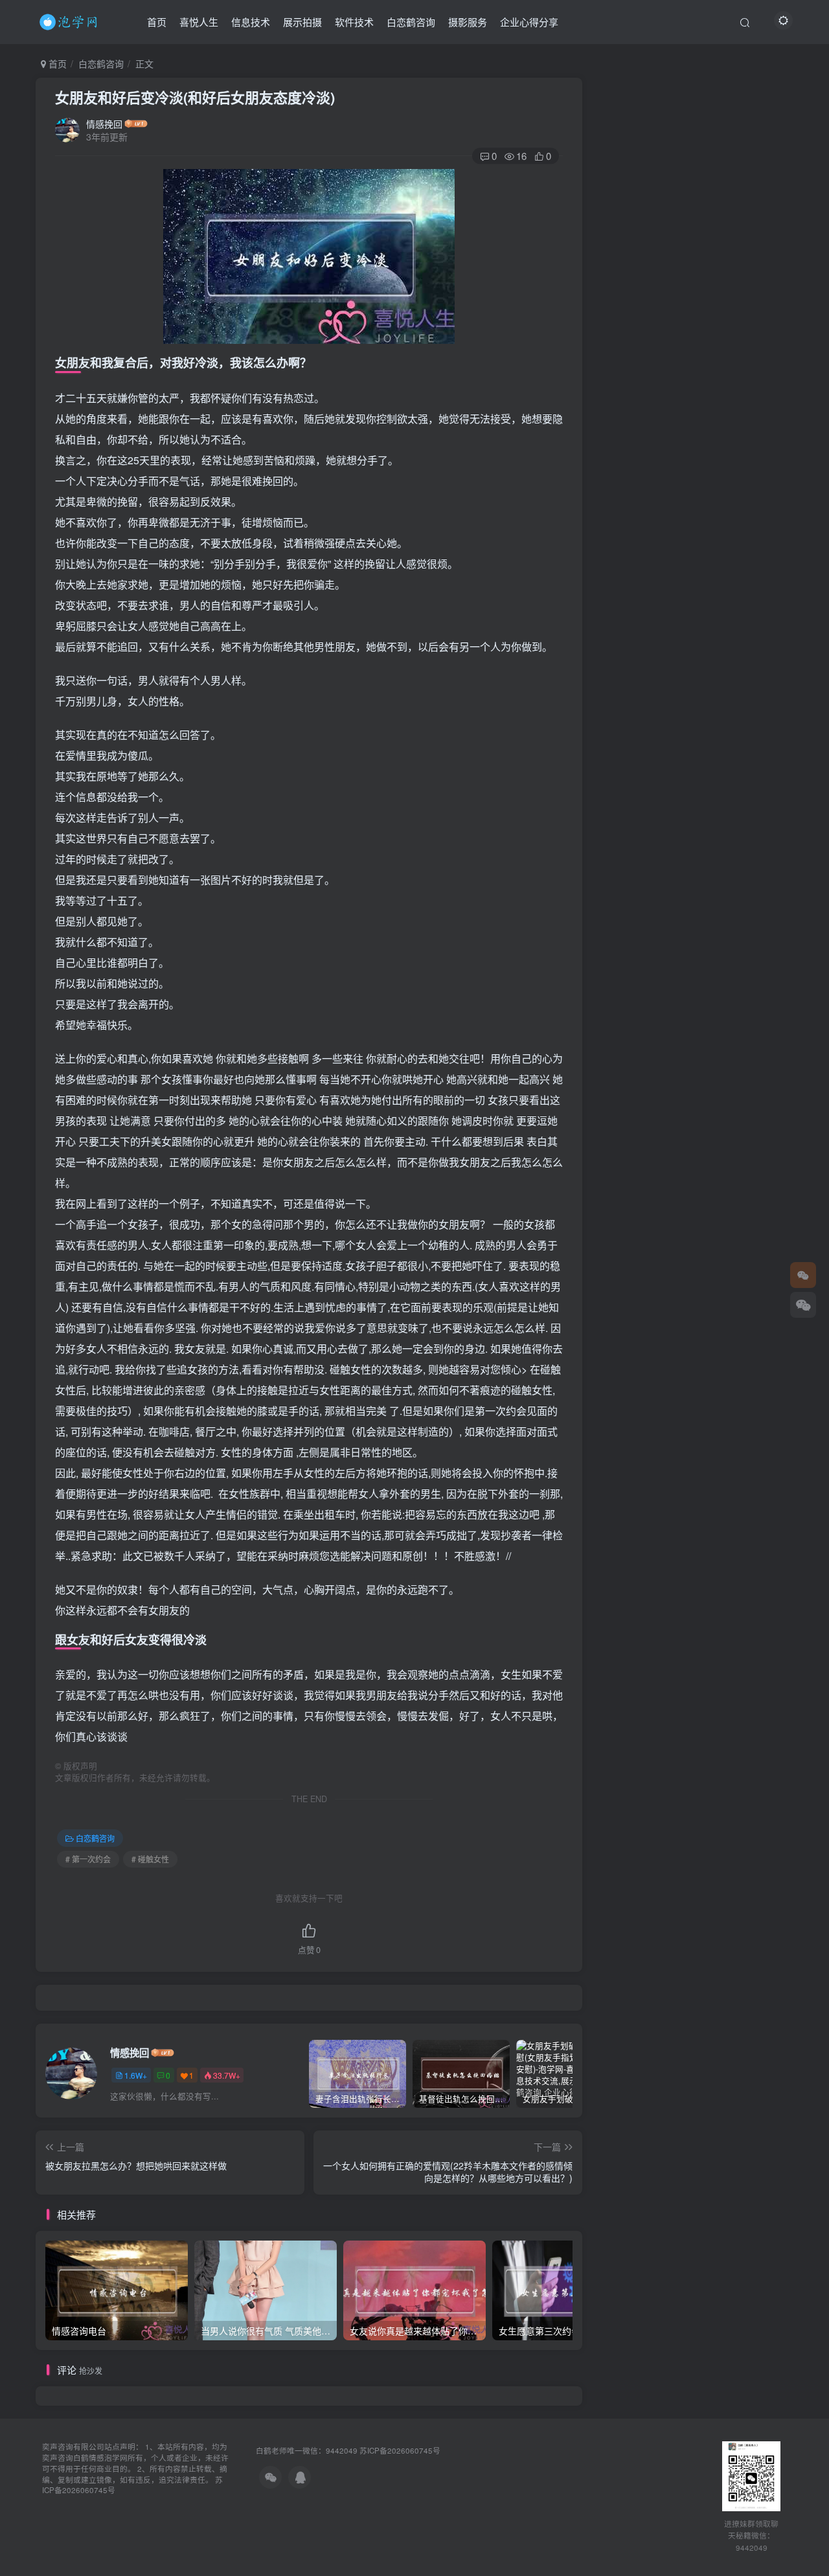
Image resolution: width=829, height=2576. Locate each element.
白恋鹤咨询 (411, 22)
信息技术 (251, 22)
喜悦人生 (199, 22)
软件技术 (354, 22)
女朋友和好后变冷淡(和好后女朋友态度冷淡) (195, 97)
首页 (157, 22)
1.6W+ (136, 2075)
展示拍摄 (302, 22)
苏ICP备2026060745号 (400, 2450)
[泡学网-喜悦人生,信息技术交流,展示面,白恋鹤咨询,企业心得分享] (71, 20)
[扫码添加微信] (803, 1305)
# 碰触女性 (150, 1859)
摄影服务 (468, 22)
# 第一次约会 (88, 1859)
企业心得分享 (529, 22)
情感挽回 (104, 124)
